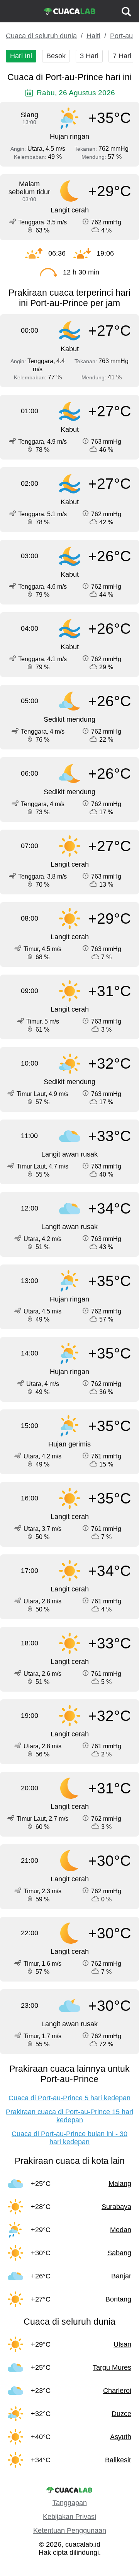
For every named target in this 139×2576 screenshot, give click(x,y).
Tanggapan (70, 2503)
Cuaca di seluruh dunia (41, 36)
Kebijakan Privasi (69, 2517)
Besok (56, 56)
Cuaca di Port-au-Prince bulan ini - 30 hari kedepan (69, 2138)
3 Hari (89, 56)
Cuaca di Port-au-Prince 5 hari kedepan (69, 2098)
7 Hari (122, 56)
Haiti (93, 36)
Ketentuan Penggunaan (70, 2531)
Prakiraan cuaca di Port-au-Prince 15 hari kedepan (69, 2116)
